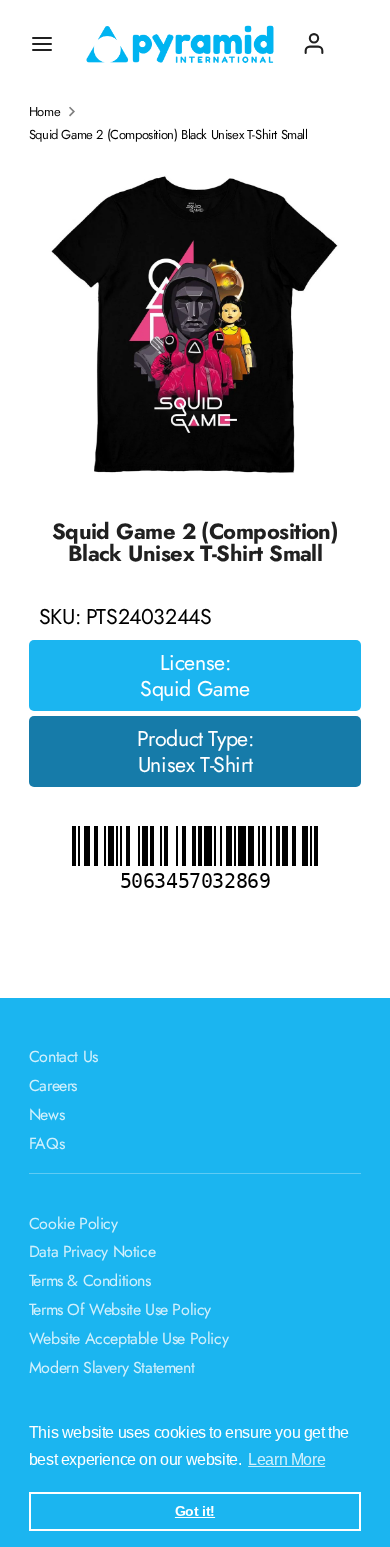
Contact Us (63, 1056)
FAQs (46, 1143)
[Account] (314, 35)
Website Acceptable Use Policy (128, 1338)
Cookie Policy (73, 1223)
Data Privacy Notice (92, 1251)
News (46, 1114)
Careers (53, 1085)
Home (44, 112)
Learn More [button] (286, 1459)
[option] (195, 323)
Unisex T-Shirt (195, 765)
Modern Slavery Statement (111, 1367)
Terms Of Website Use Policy (120, 1309)
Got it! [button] (195, 1511)
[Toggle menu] (42, 44)
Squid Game (195, 689)
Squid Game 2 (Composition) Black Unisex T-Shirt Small (168, 135)
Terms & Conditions (90, 1280)
